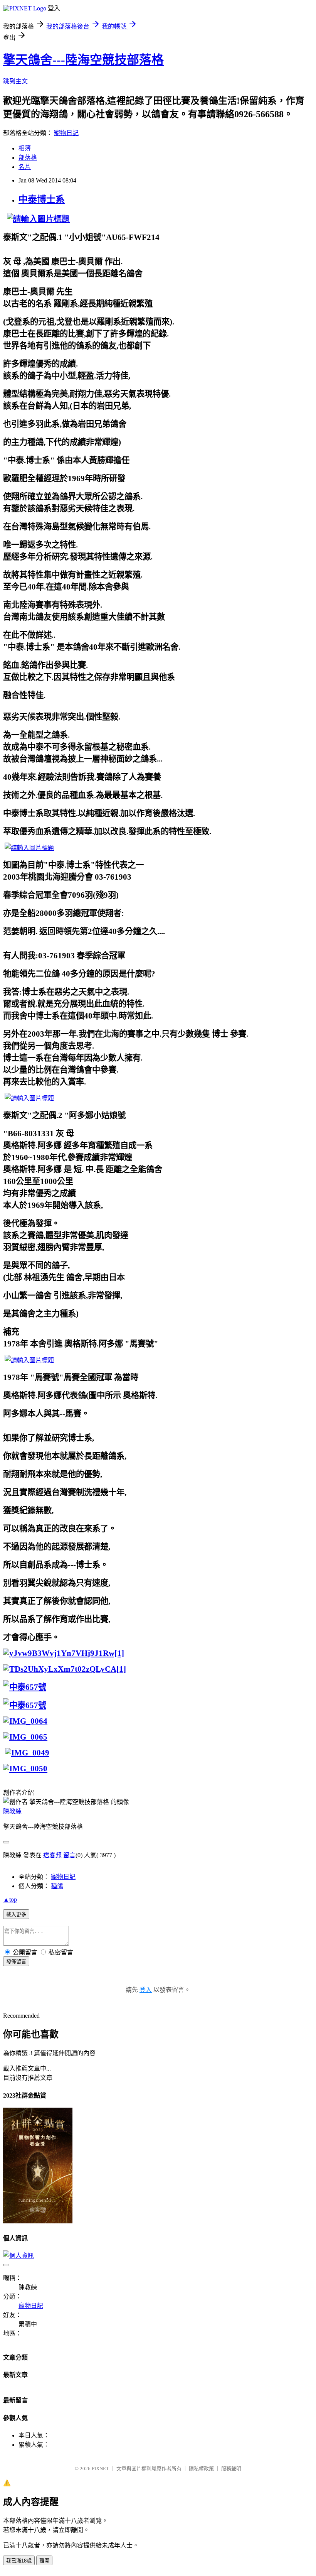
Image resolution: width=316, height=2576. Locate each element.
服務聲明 (231, 2469)
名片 (25, 167)
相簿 (25, 148)
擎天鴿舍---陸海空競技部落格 (83, 60)
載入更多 (16, 1915)
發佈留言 (16, 1962)
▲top (10, 1899)
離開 (44, 2561)
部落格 (28, 158)
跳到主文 (15, 81)
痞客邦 (52, 1855)
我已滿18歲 (19, 2561)
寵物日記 (66, 133)
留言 (69, 1855)
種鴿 (57, 1886)
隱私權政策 (201, 2469)
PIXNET (100, 2469)
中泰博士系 (42, 199)
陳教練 (12, 1811)
